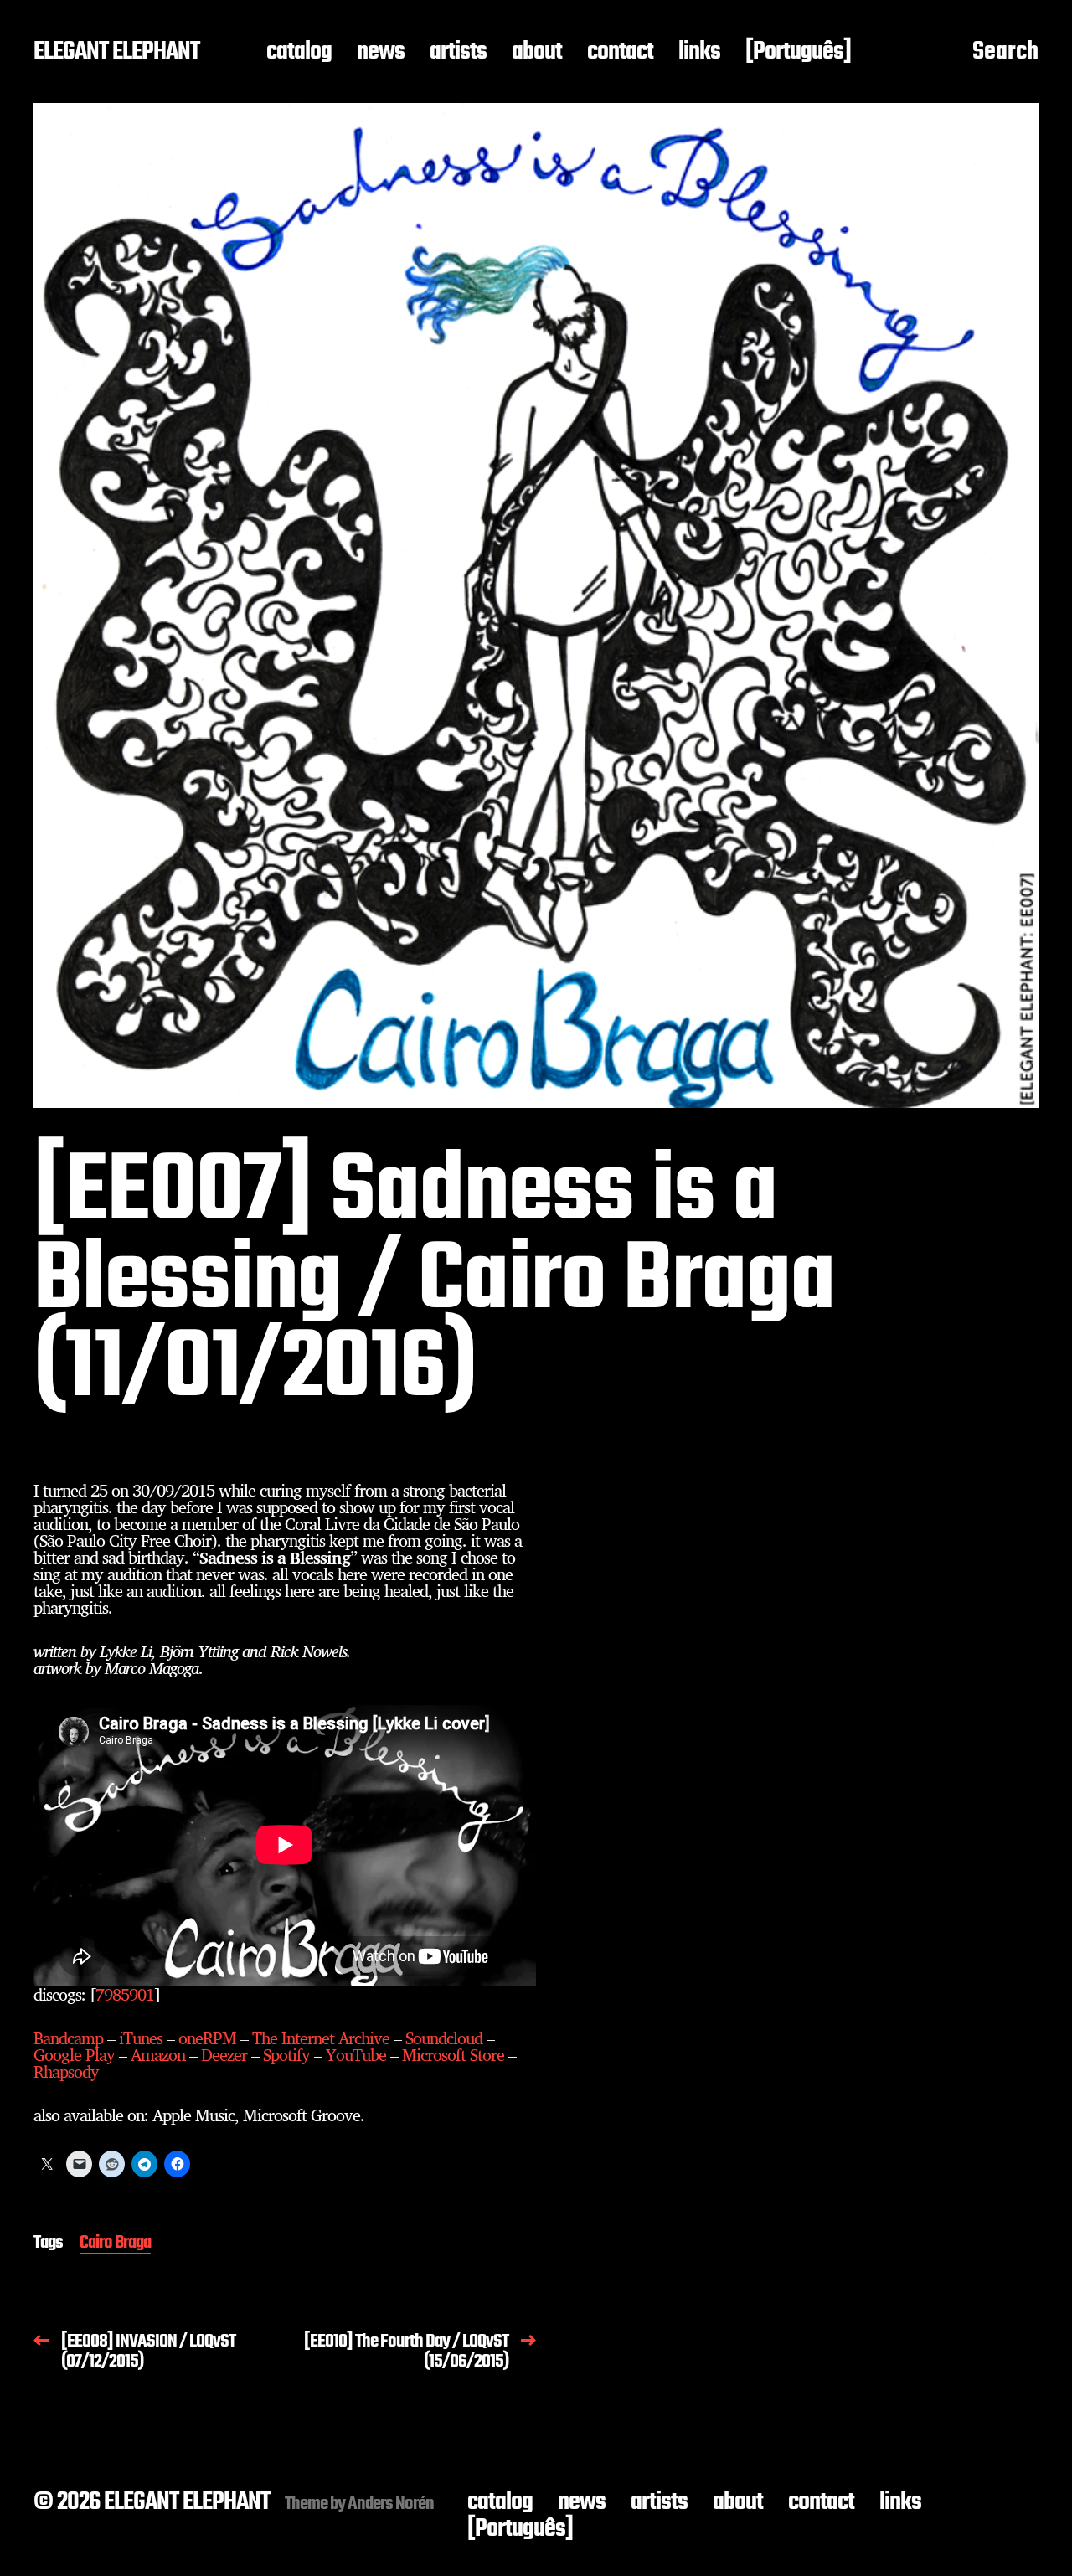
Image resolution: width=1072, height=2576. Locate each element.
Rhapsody (66, 2071)
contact (620, 53)
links (699, 53)
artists (458, 53)
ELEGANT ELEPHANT (116, 53)
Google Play (74, 2055)
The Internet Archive (321, 2038)
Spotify (286, 2055)
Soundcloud (444, 2038)
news (381, 53)
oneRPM (207, 2038)
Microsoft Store (453, 2055)
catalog (299, 53)
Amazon (158, 2055)
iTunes (141, 2038)
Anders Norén (391, 2504)
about (537, 53)
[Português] (798, 53)
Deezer (224, 2055)
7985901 (125, 1994)
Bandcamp (68, 2038)
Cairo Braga (115, 2244)
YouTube (356, 2055)
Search (1005, 53)
